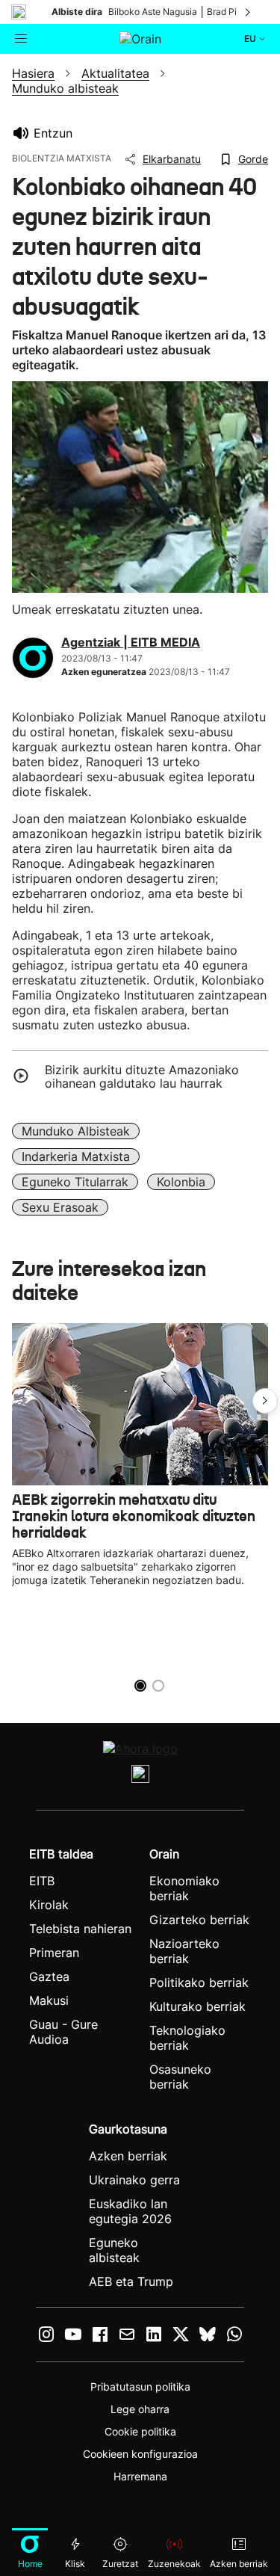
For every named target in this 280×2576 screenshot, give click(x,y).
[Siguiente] (249, 12)
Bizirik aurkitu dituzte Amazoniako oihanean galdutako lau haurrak (142, 1076)
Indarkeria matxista (76, 1156)
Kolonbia (181, 1182)
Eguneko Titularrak (75, 1182)
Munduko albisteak (76, 1131)
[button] (265, 1401)
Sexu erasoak (60, 1207)
